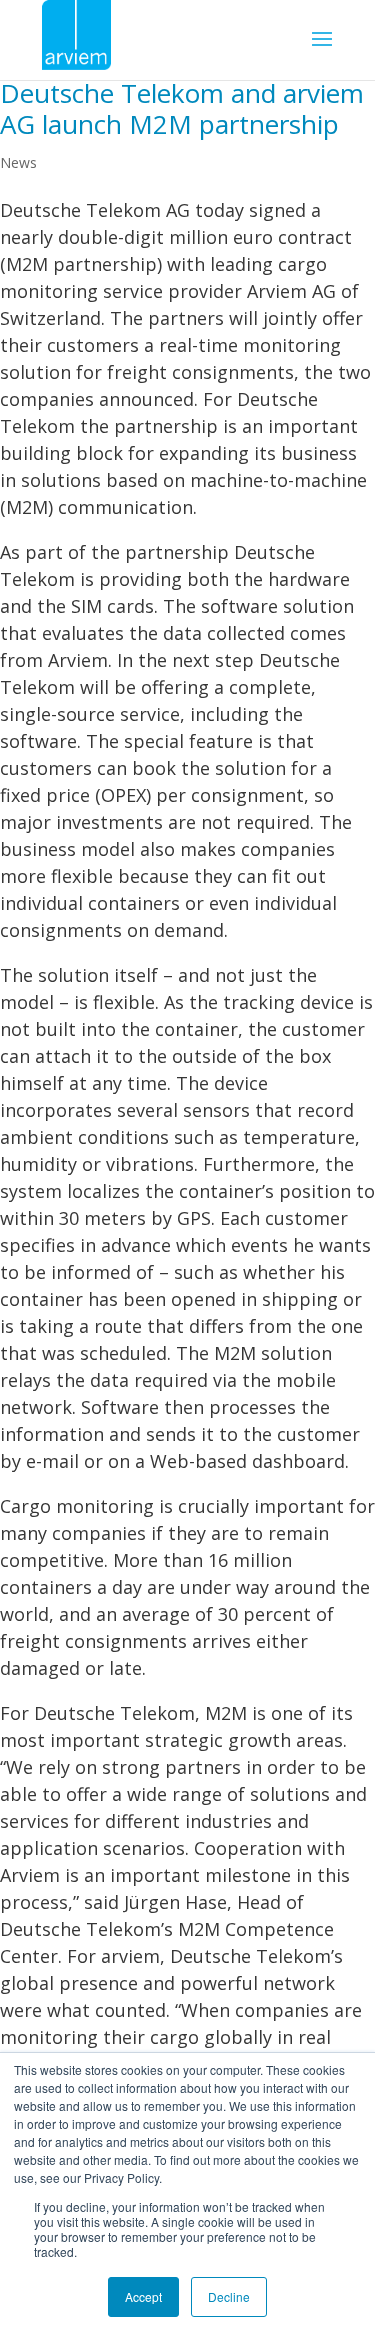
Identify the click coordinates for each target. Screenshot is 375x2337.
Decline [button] (229, 2296)
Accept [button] (143, 2296)
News (18, 162)
